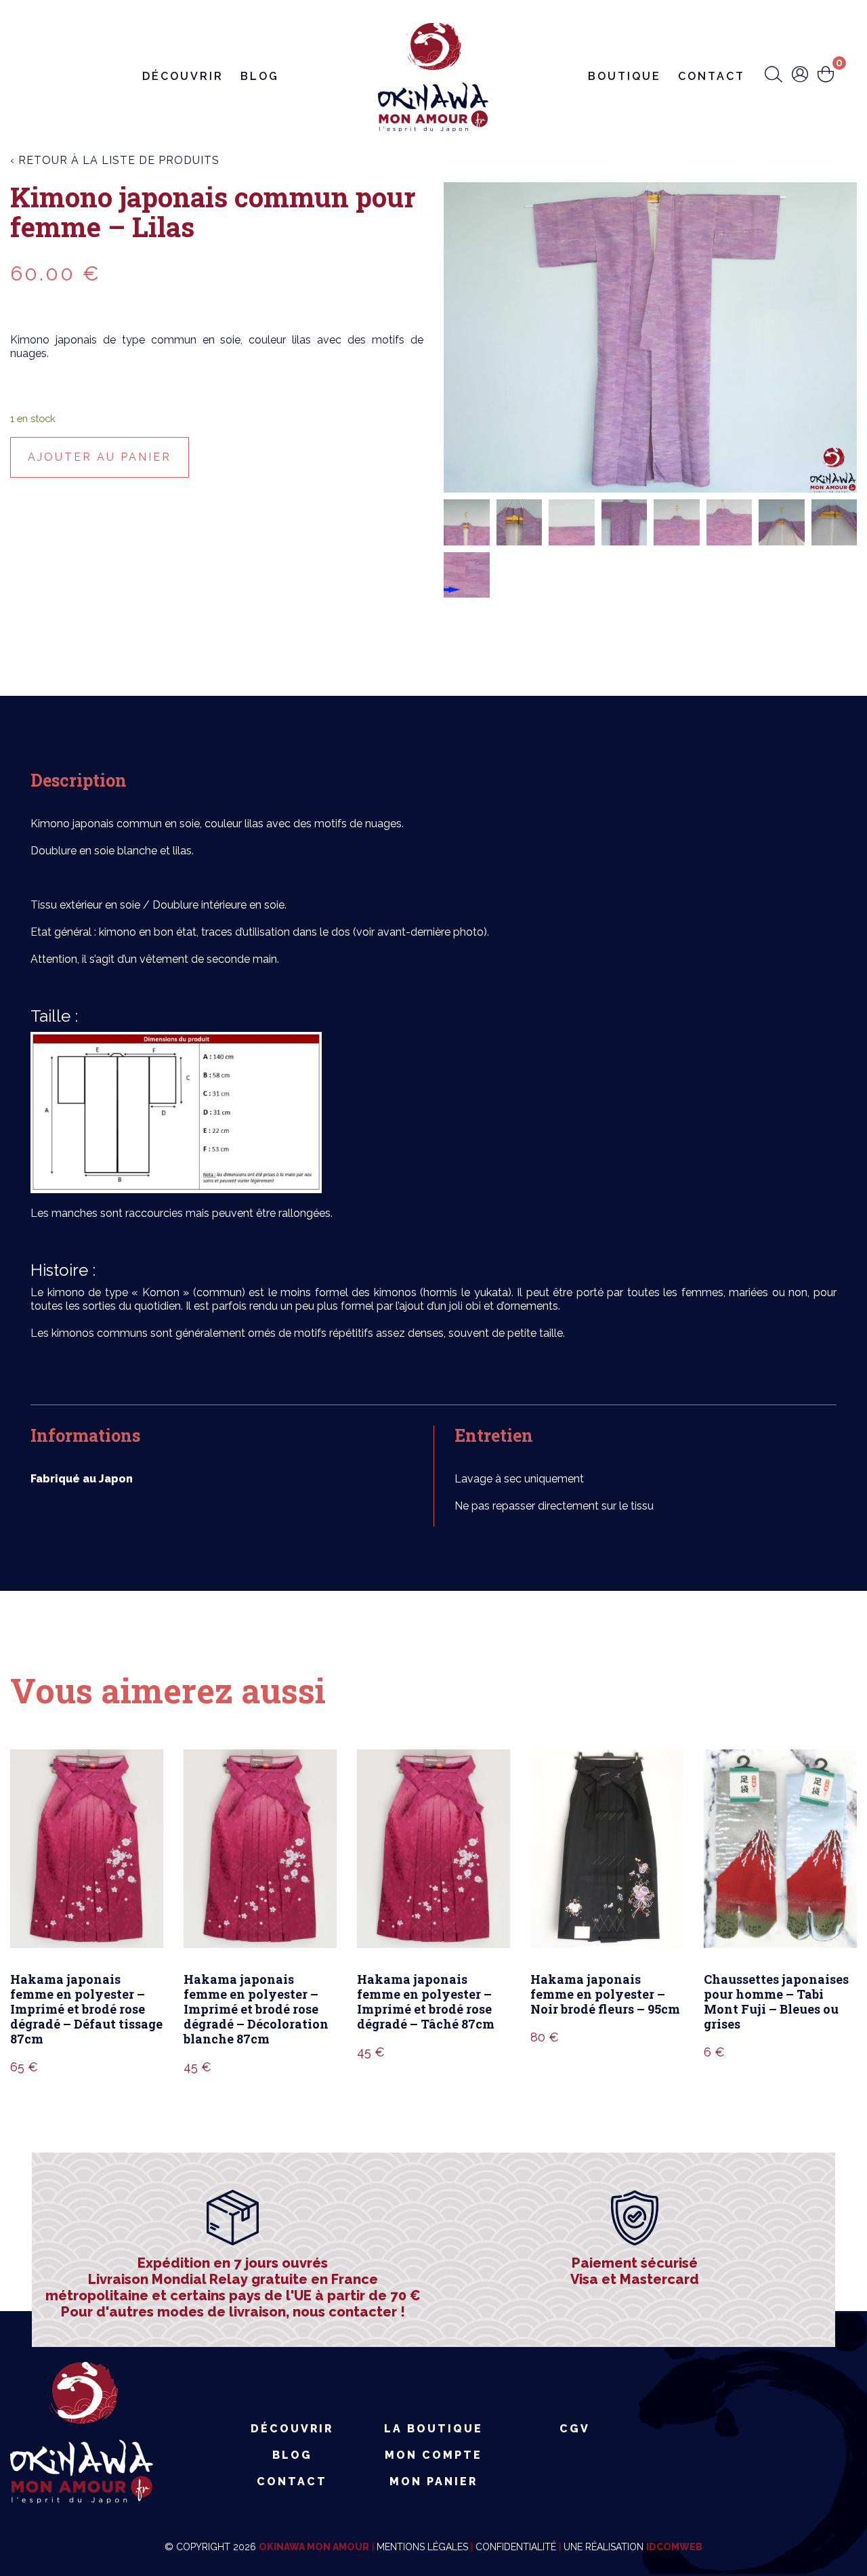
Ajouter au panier (100, 457)
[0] (826, 76)
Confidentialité (516, 2547)
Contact (712, 76)
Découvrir (183, 76)
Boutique (625, 76)
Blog (260, 76)
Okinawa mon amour (314, 2547)
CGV (575, 2429)
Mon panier (433, 2481)
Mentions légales (422, 2547)
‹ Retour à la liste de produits (115, 160)
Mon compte (433, 2455)
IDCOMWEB (674, 2547)
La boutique (433, 2429)
